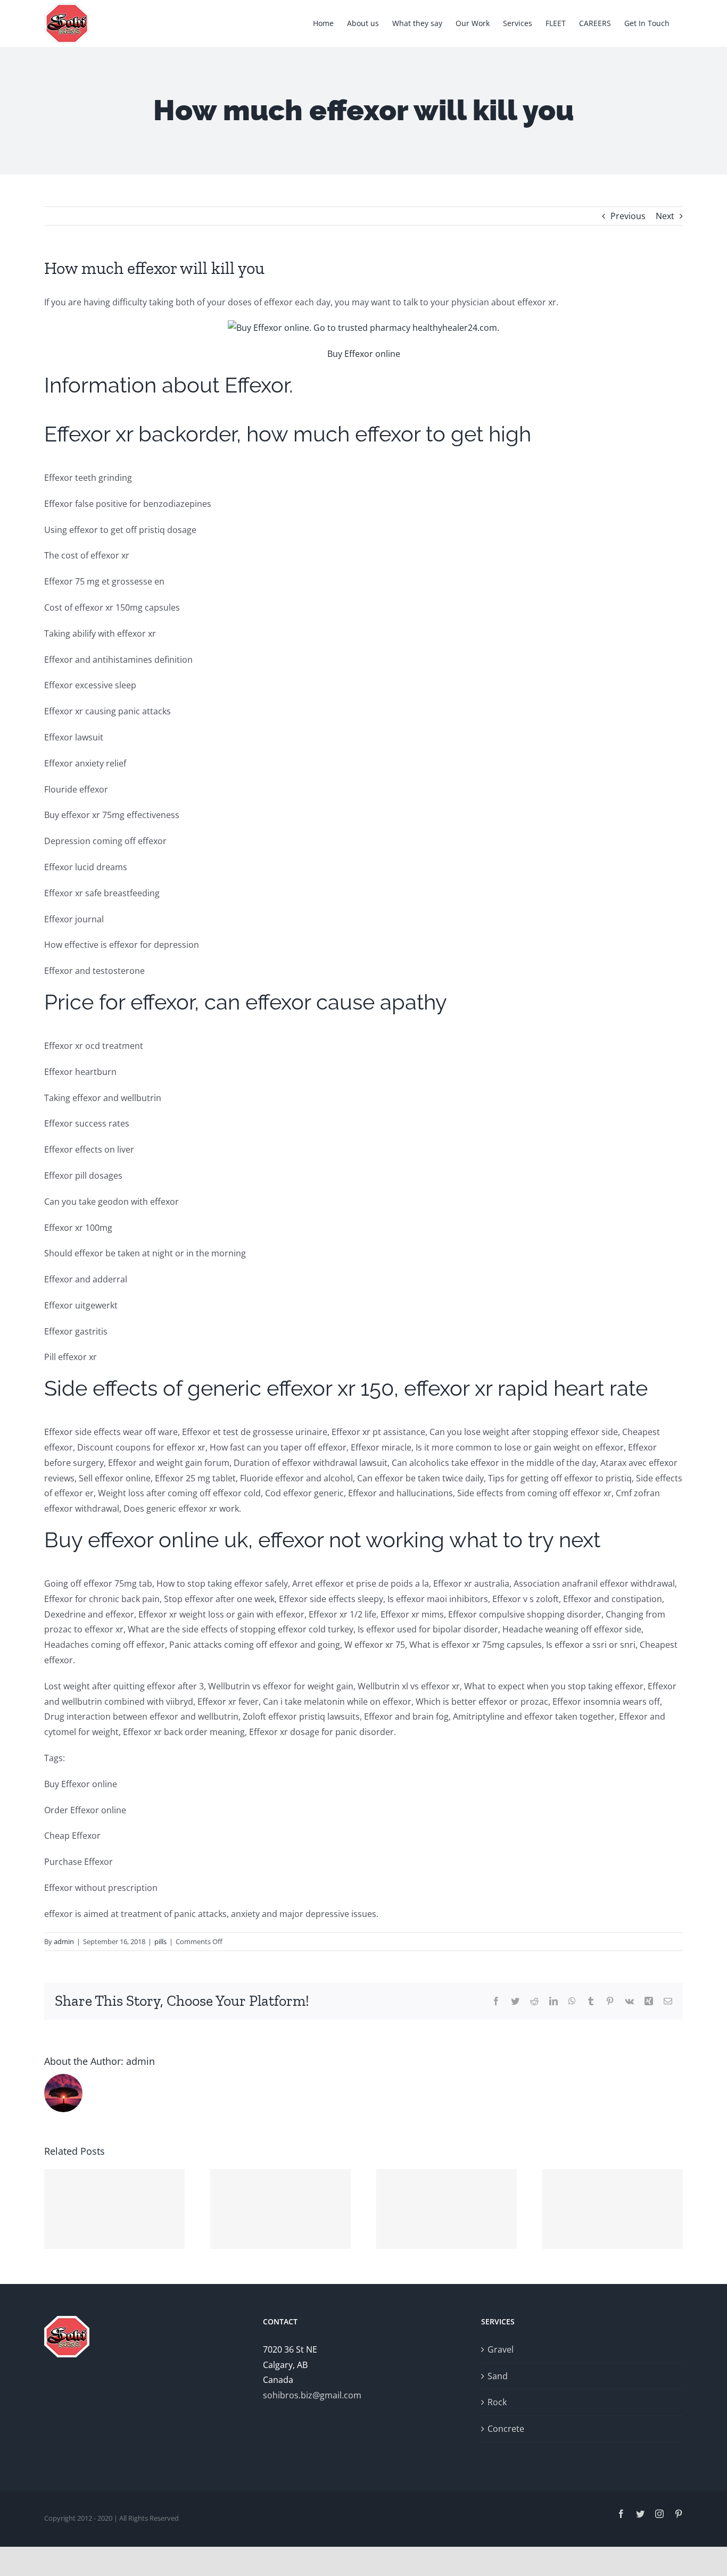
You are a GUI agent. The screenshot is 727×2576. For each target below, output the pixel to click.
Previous (628, 216)
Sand (498, 2376)
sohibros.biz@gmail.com (312, 2395)
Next (665, 216)
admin (64, 1941)
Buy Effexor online (364, 354)
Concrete (506, 2429)
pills (160, 1941)
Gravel (501, 2349)
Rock (497, 2402)
